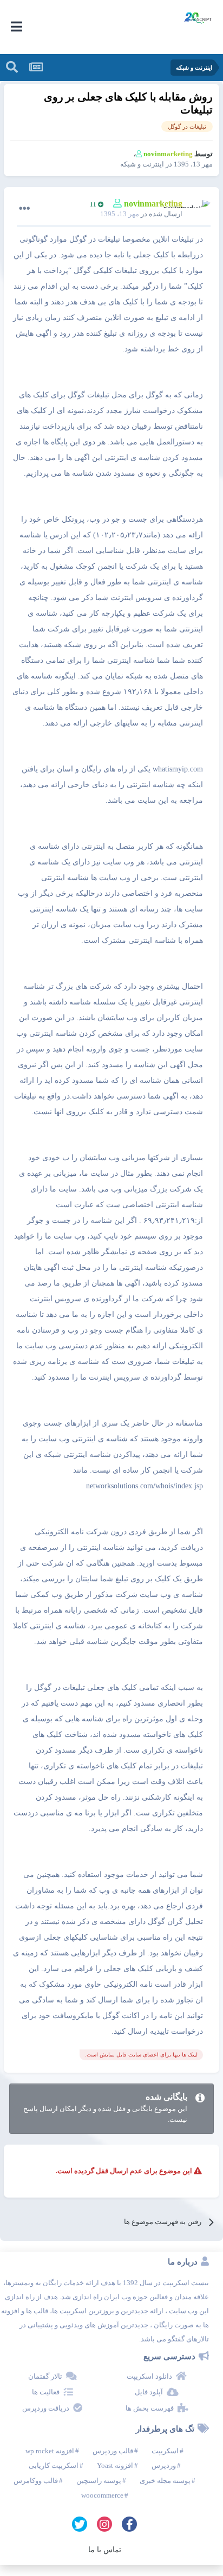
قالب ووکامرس (36, 2481)
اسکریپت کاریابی (54, 2465)
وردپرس (164, 2465)
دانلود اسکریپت (149, 2376)
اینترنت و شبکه (142, 164)
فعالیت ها (46, 2392)
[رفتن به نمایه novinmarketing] (200, 210)
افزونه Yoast (115, 2465)
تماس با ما (105, 2550)
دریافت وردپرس (46, 2408)
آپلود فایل (149, 2392)
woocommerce (102, 2495)
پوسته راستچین (99, 2481)
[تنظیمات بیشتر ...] (24, 209)
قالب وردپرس (113, 2451)
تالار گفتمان (45, 2376)
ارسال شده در (141, 214)
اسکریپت (165, 2451)
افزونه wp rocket (50, 2451)
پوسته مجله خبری (165, 2481)
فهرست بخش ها (150, 2408)
